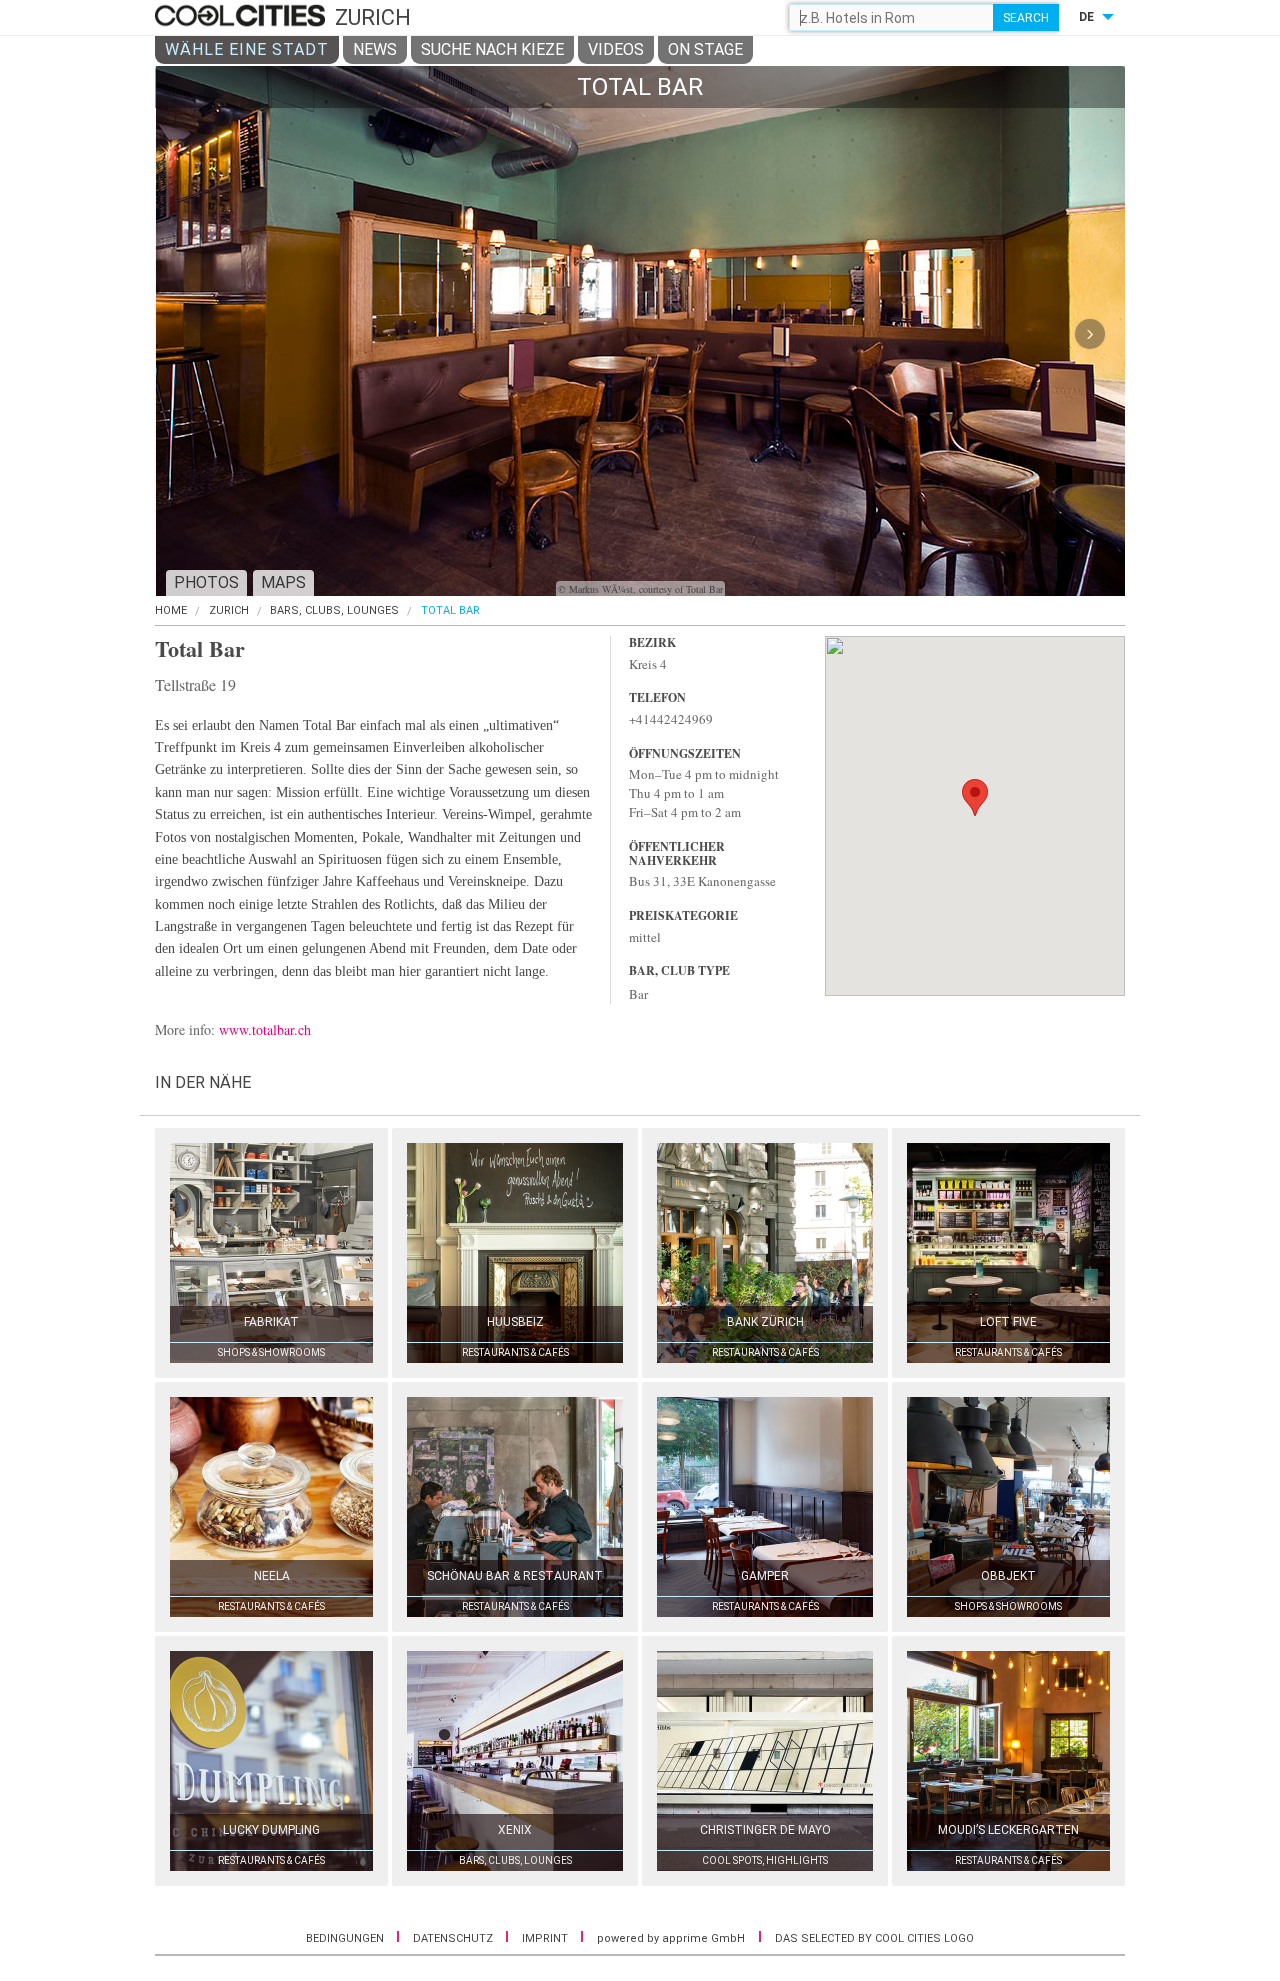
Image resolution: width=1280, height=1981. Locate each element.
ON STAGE (705, 49)
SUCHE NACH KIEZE (492, 49)
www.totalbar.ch (265, 1029)
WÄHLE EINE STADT (247, 49)
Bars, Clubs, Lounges (334, 610)
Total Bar (450, 610)
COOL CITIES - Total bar (242, 17)
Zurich (229, 610)
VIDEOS (616, 49)
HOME (171, 610)
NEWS (375, 49)
